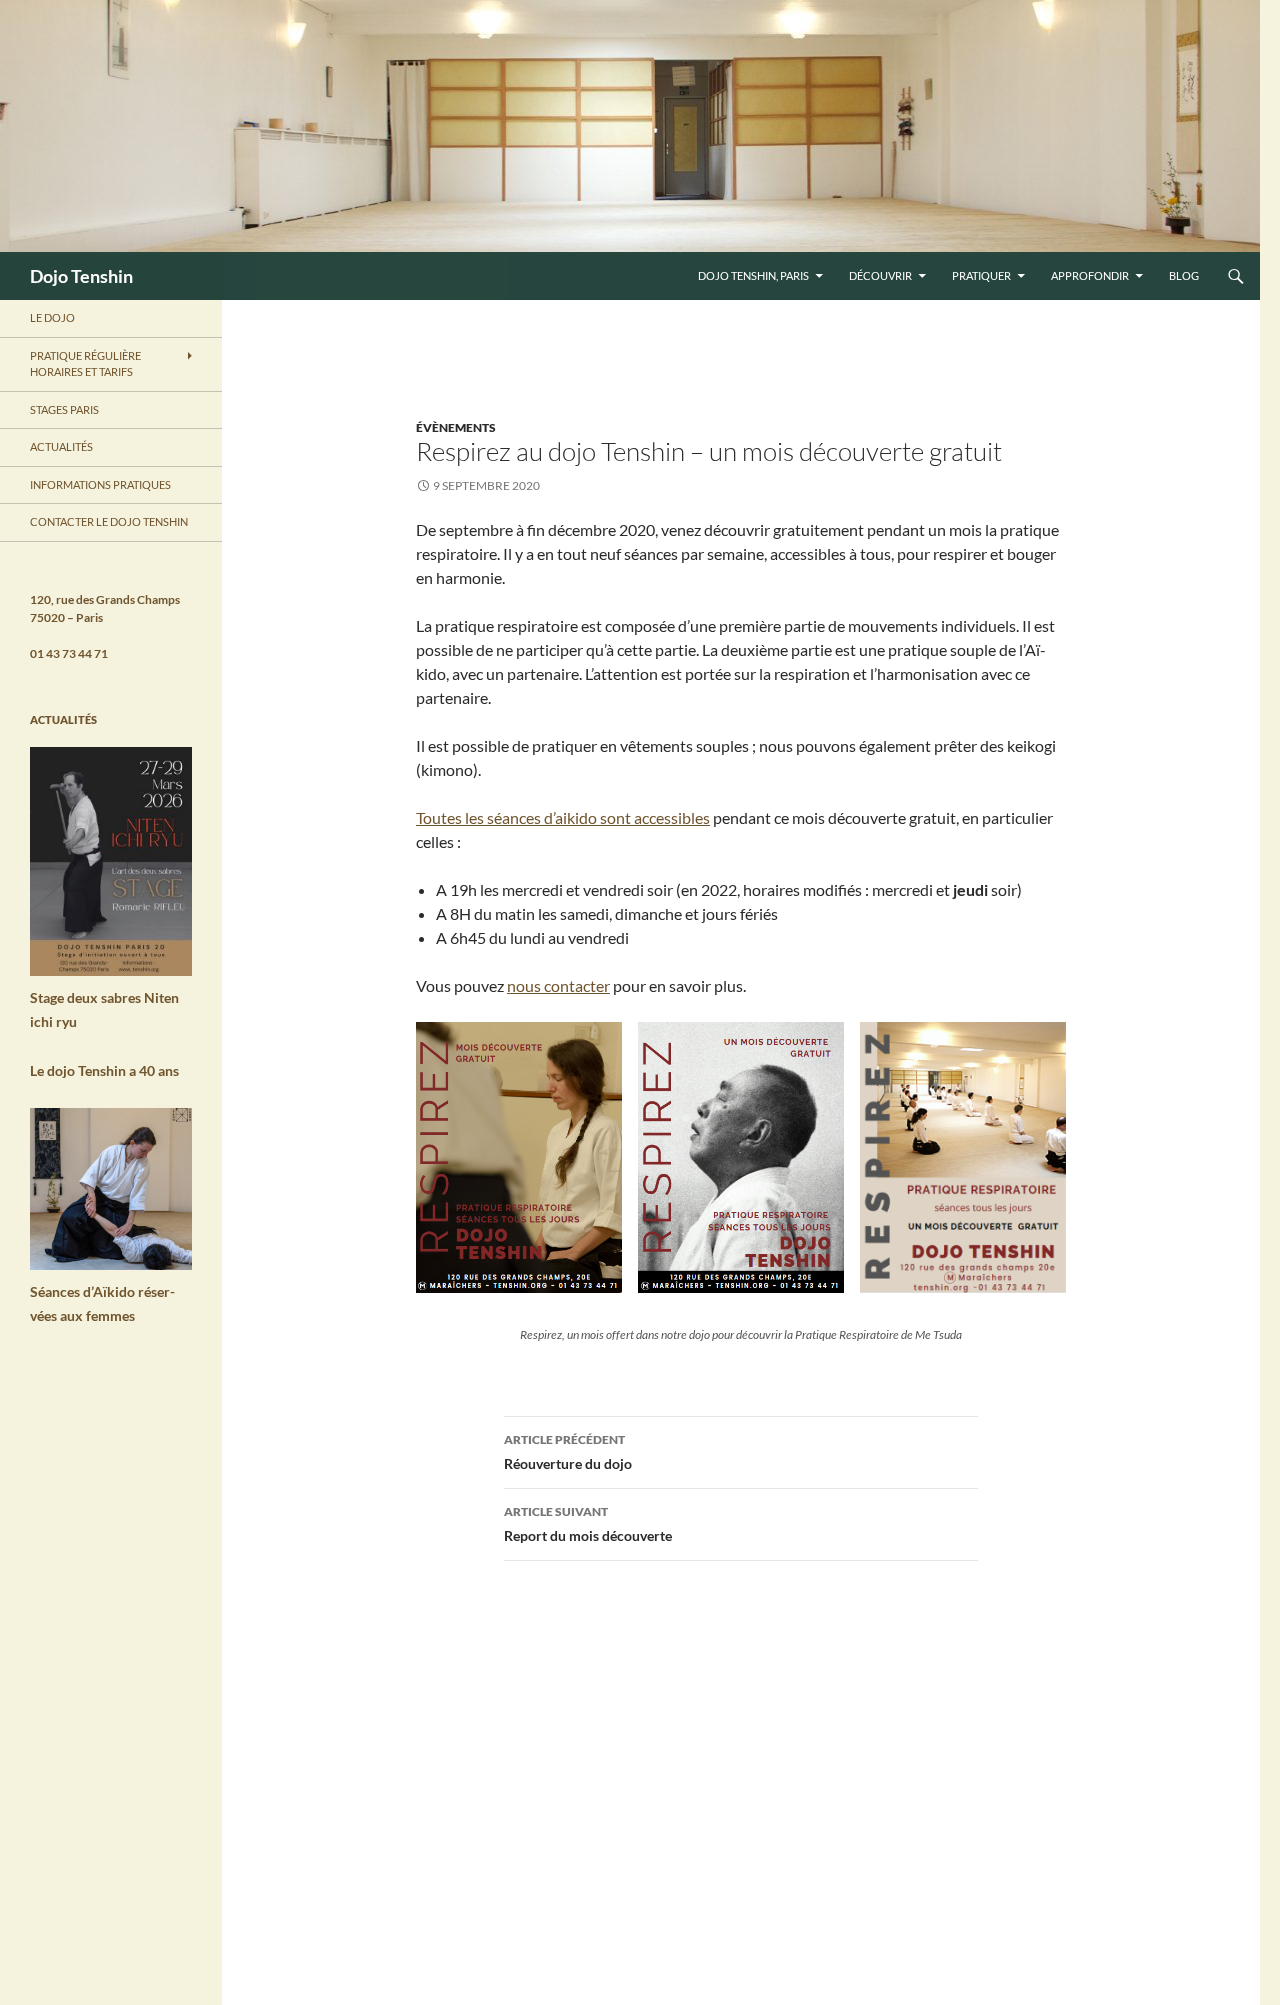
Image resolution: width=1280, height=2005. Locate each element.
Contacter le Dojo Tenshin (109, 521)
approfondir (1090, 275)
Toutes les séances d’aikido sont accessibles (563, 817)
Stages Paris (64, 409)
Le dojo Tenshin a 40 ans (104, 1070)
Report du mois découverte (588, 1524)
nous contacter (558, 985)
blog (1184, 275)
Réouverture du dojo (568, 1452)
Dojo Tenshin (81, 276)
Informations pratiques (100, 484)
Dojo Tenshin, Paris (753, 275)
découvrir (880, 275)
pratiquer (981, 275)
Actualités (61, 446)
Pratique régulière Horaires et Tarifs (85, 364)
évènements (456, 427)
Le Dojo (52, 317)
